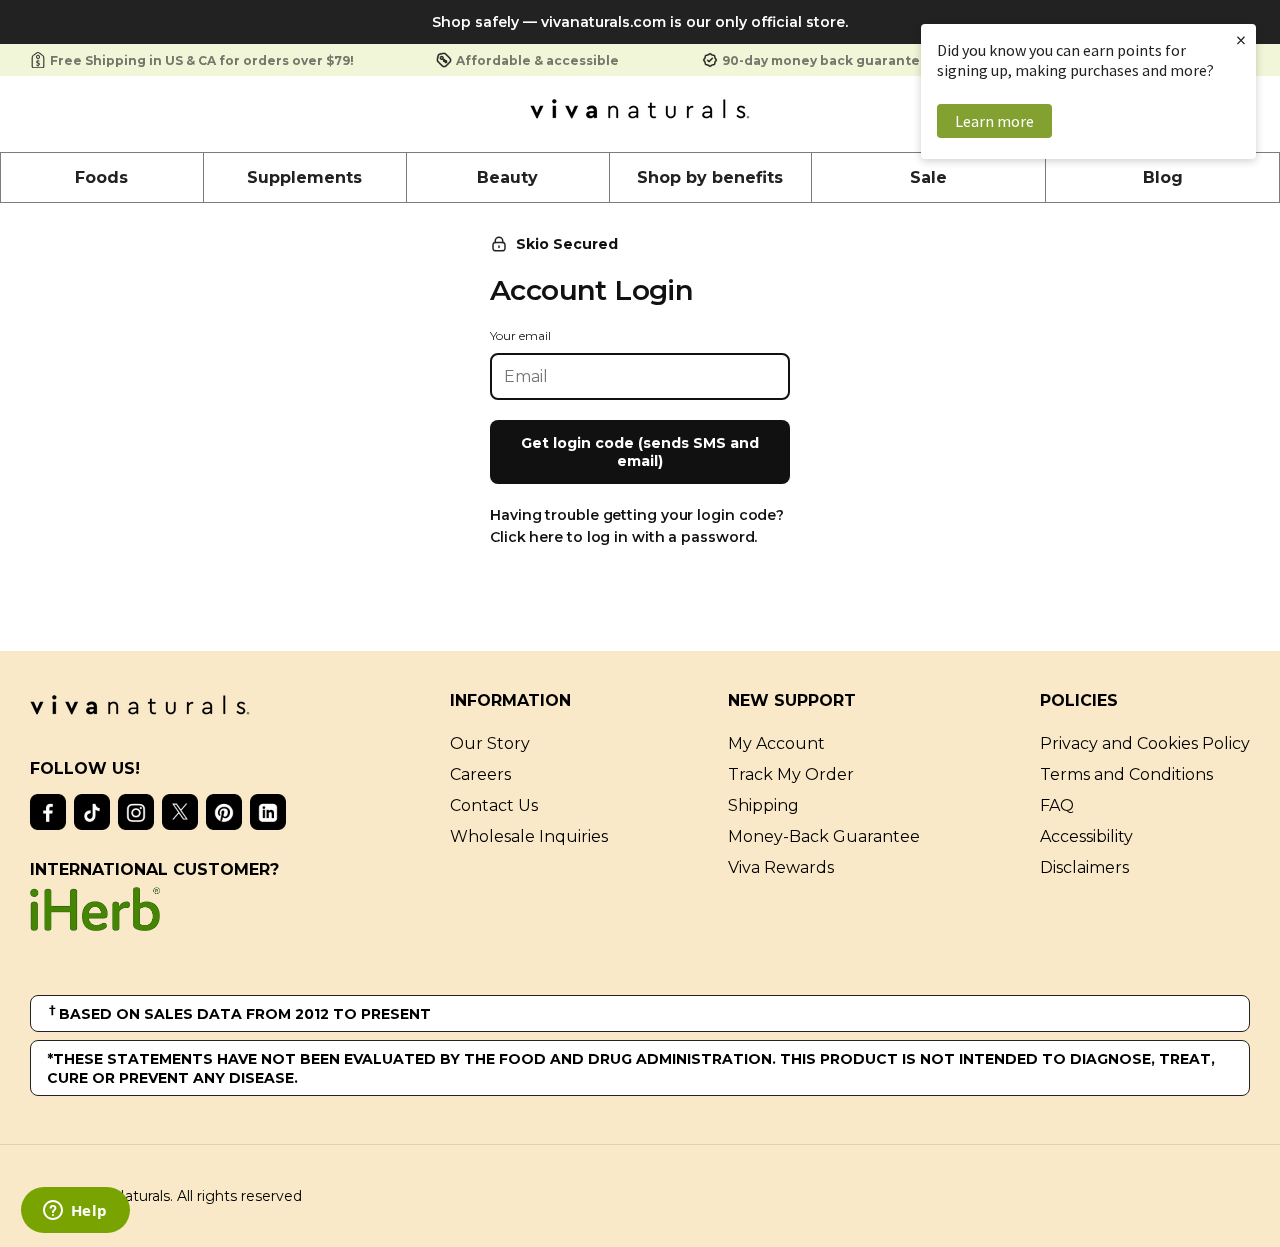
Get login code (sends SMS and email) (640, 452)
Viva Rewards (781, 867)
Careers (480, 774)
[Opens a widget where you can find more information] (75, 1212)
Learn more (994, 121)
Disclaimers (1084, 867)
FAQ (1057, 805)
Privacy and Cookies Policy (1145, 743)
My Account (776, 743)
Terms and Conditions (1126, 774)
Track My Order (791, 774)
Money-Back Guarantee (824, 836)
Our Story (490, 743)
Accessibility (1086, 836)
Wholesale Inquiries (529, 836)
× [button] (1241, 39)
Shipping (763, 805)
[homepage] (640, 114)
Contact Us (494, 805)
